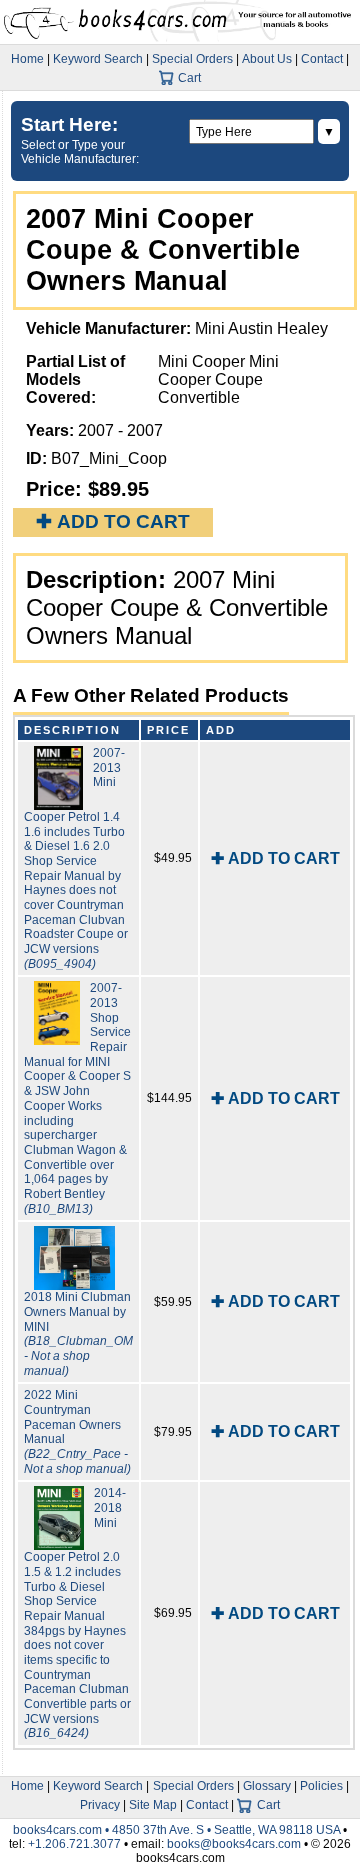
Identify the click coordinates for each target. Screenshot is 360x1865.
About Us (267, 59)
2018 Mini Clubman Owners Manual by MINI (78, 1333)
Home (27, 59)
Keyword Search (98, 59)
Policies (321, 1786)
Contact (322, 59)
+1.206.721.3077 (74, 1844)
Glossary (267, 1786)
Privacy (100, 1805)
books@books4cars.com (234, 1844)
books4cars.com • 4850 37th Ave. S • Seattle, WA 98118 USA (178, 1830)
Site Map (153, 1805)
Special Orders (192, 59)
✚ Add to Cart (113, 521)
